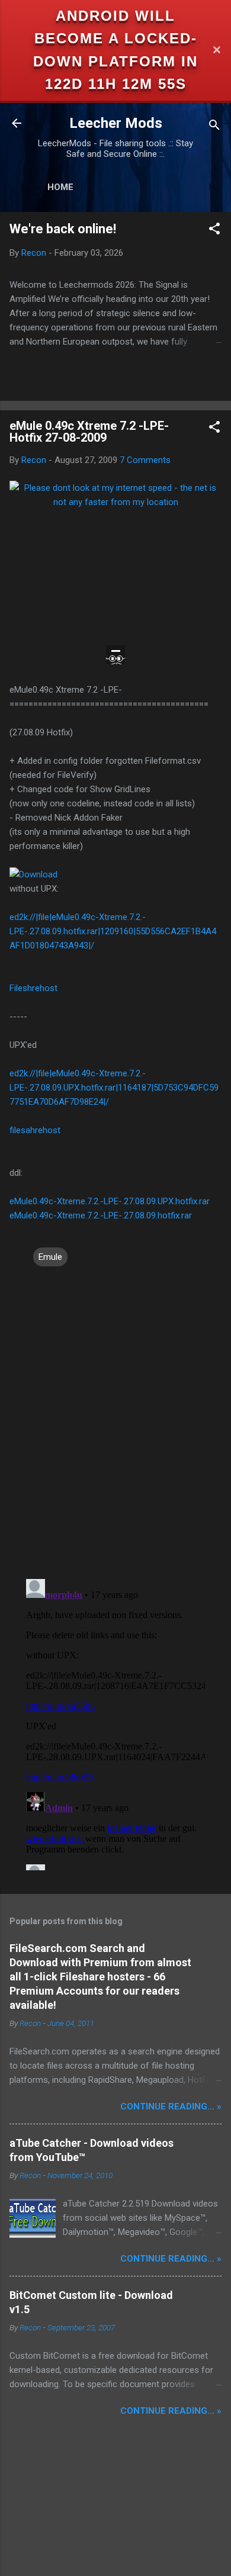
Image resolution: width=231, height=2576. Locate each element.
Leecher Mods (116, 123)
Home (60, 187)
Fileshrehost (33, 988)
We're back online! (63, 229)
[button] (214, 231)
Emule (50, 1257)
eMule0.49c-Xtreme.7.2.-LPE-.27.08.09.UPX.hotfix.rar (110, 1201)
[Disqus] (115, 1417)
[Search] (214, 127)
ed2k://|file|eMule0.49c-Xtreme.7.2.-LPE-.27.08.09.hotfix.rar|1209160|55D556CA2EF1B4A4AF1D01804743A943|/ (113, 931)
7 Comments (145, 460)
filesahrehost (35, 1130)
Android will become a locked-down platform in (115, 38)
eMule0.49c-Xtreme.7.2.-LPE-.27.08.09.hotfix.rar (101, 1215)
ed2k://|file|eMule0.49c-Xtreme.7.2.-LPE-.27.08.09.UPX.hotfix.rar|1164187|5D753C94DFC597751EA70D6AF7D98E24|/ (114, 1088)
